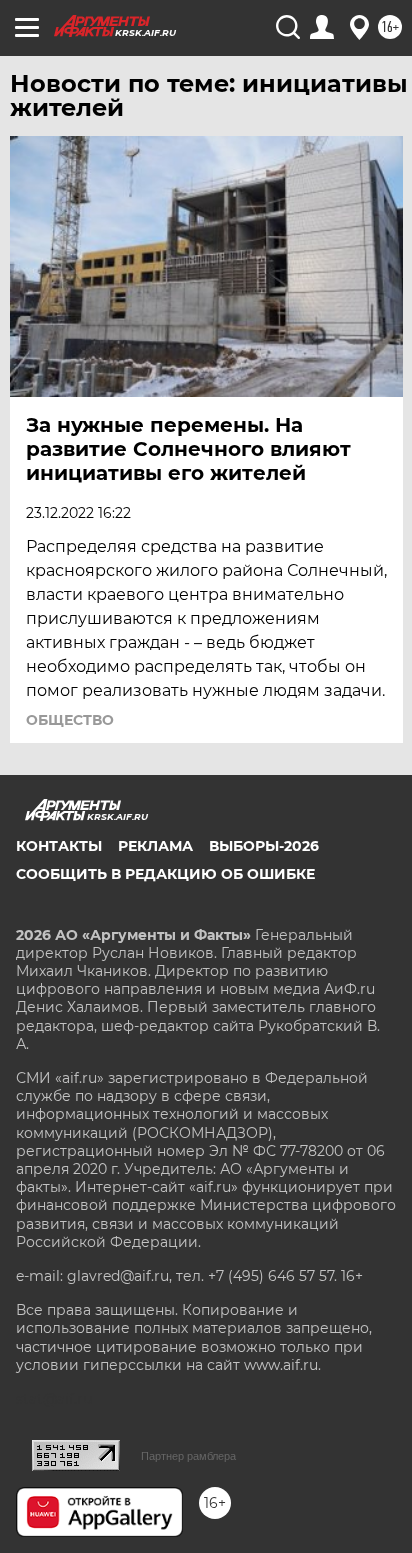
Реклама (155, 846)
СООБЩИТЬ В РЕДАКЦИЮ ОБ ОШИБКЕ (165, 874)
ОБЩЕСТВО (70, 720)
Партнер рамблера (188, 1456)
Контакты (59, 846)
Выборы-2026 (264, 846)
